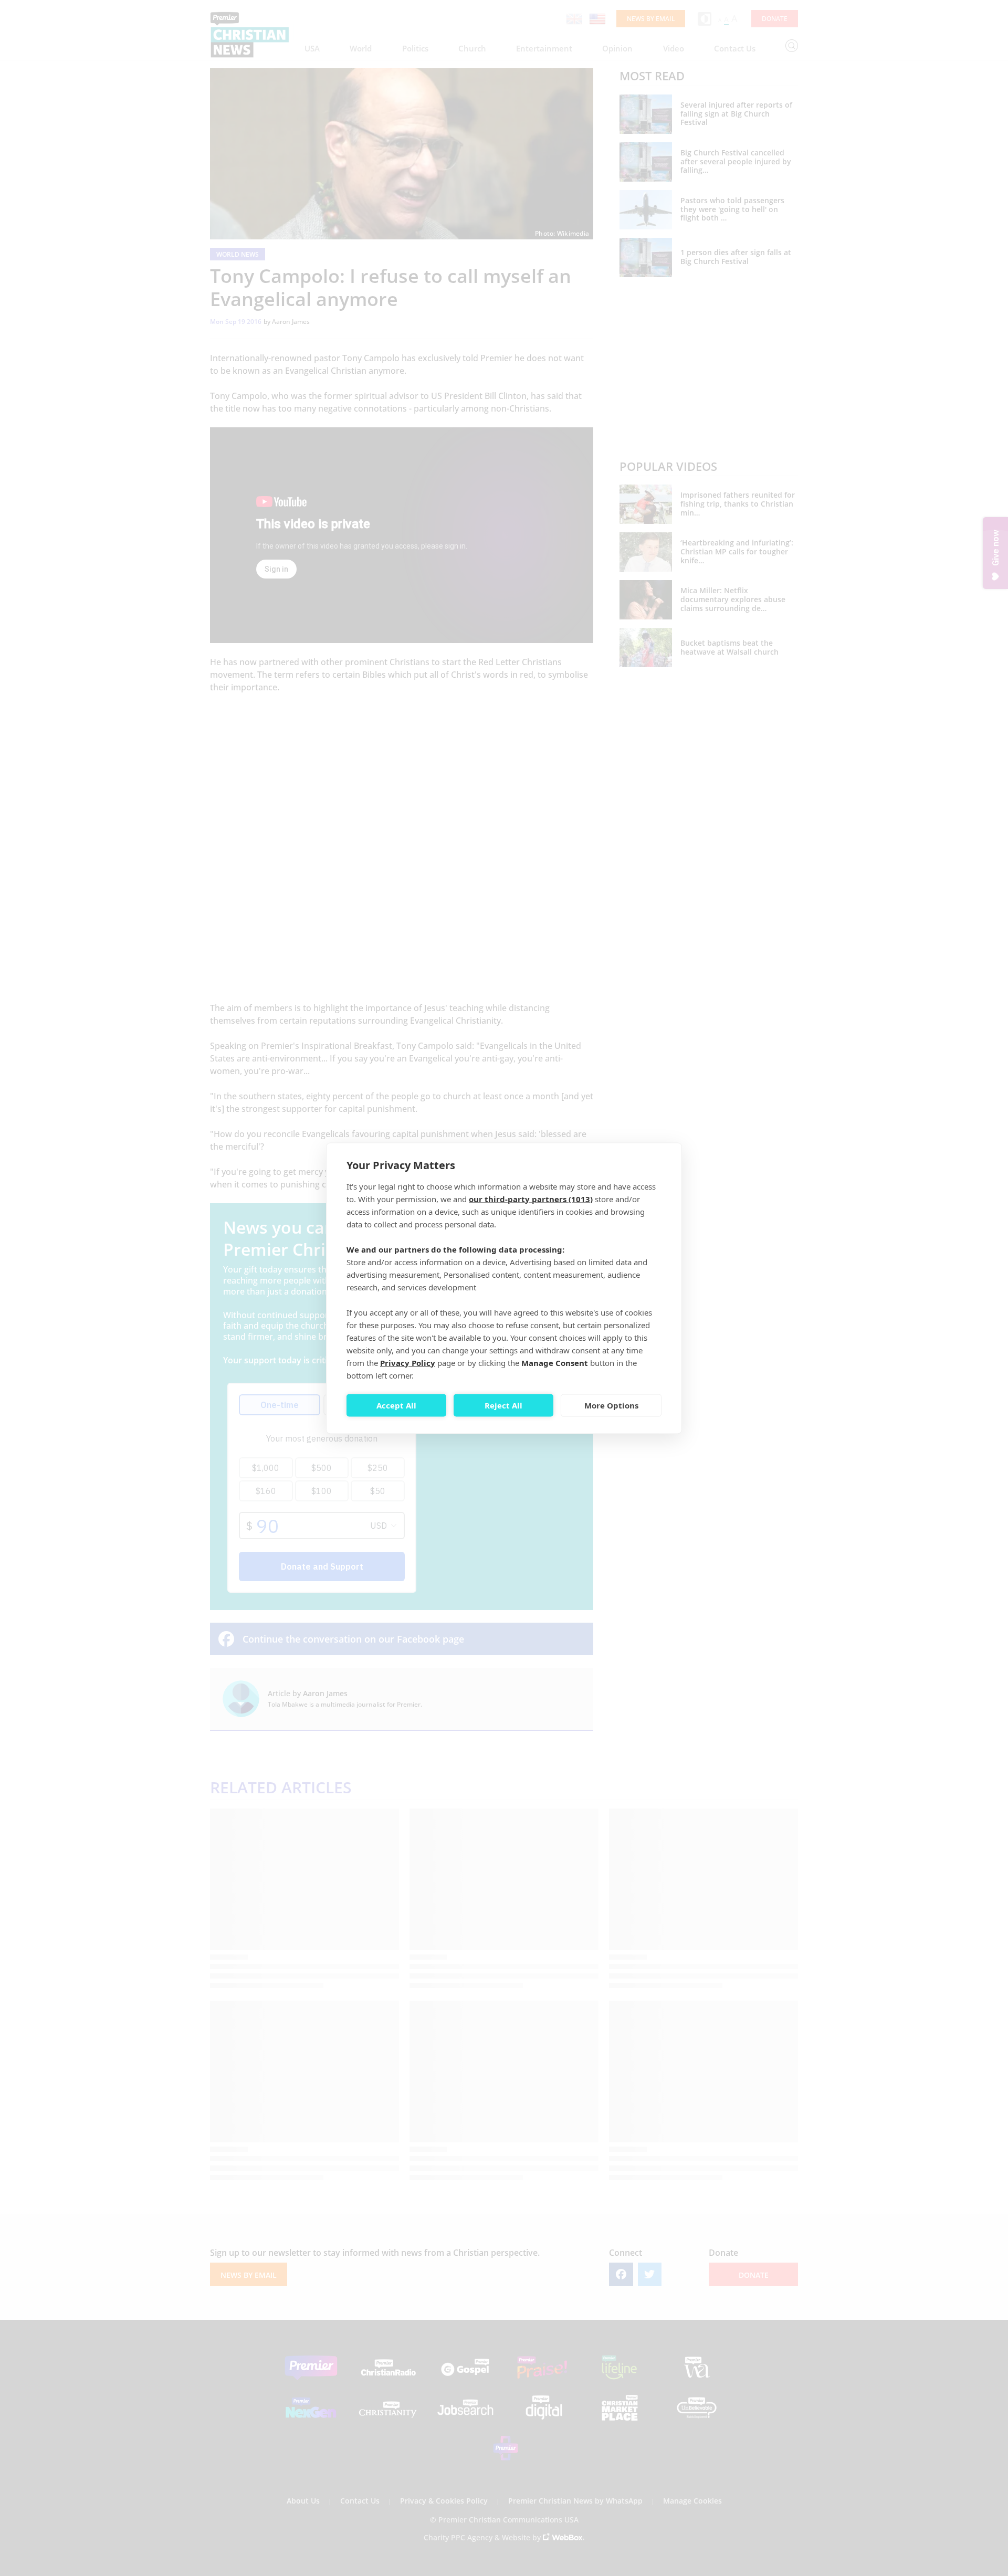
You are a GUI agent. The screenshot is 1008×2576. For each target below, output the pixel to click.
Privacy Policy (408, 1362)
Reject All (503, 1405)
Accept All (396, 1405)
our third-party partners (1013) (531, 1198)
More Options (611, 1405)
